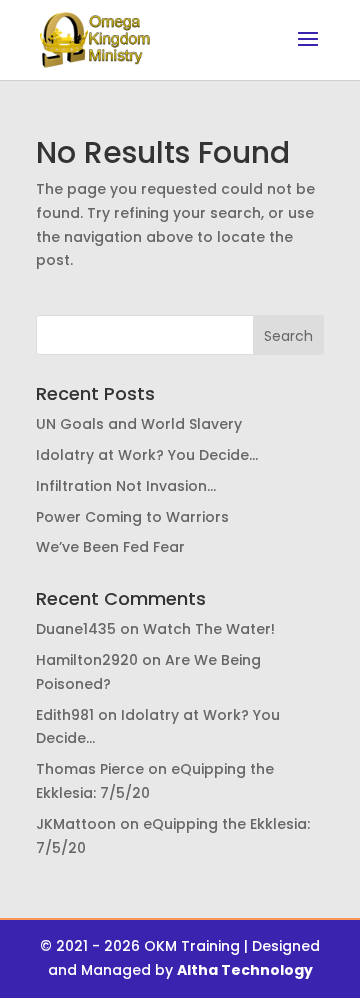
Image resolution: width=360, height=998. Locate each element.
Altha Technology (245, 970)
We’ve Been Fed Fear (110, 547)
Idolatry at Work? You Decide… (147, 455)
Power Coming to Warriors (132, 517)
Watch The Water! (209, 629)
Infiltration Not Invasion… (126, 486)
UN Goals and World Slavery (139, 424)
